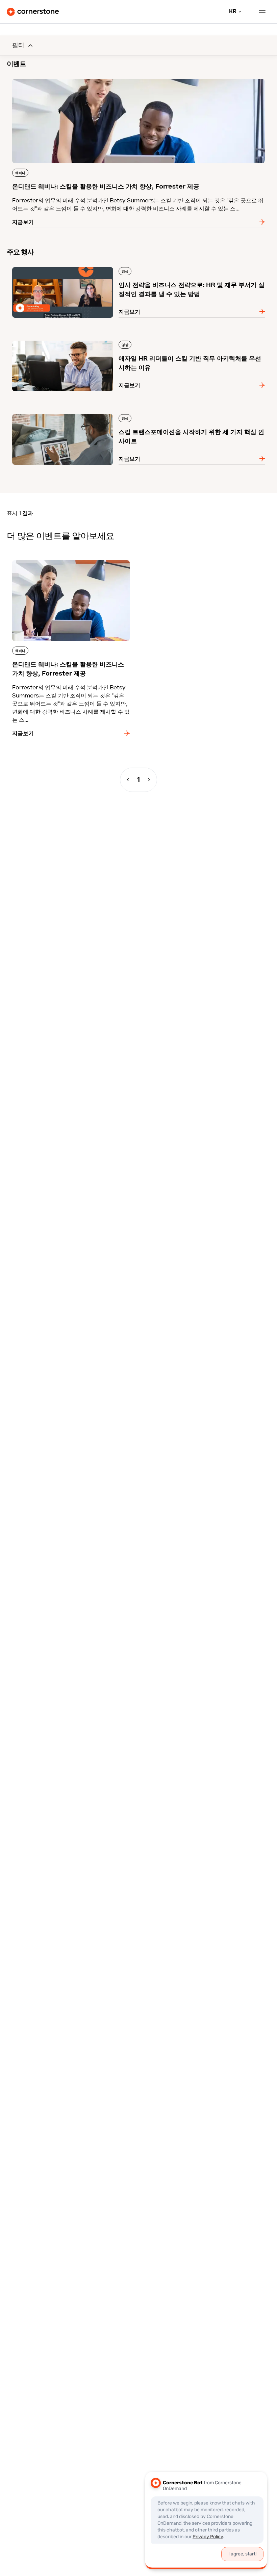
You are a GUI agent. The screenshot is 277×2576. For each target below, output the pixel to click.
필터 (18, 45)
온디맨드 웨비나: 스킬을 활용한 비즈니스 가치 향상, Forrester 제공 (89, 78)
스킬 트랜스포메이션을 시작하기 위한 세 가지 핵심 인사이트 (79, 413)
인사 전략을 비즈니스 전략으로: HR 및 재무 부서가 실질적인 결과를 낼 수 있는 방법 (107, 266)
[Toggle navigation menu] (259, 12)
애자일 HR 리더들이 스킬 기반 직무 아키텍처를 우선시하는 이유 (84, 339)
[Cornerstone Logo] (33, 12)
